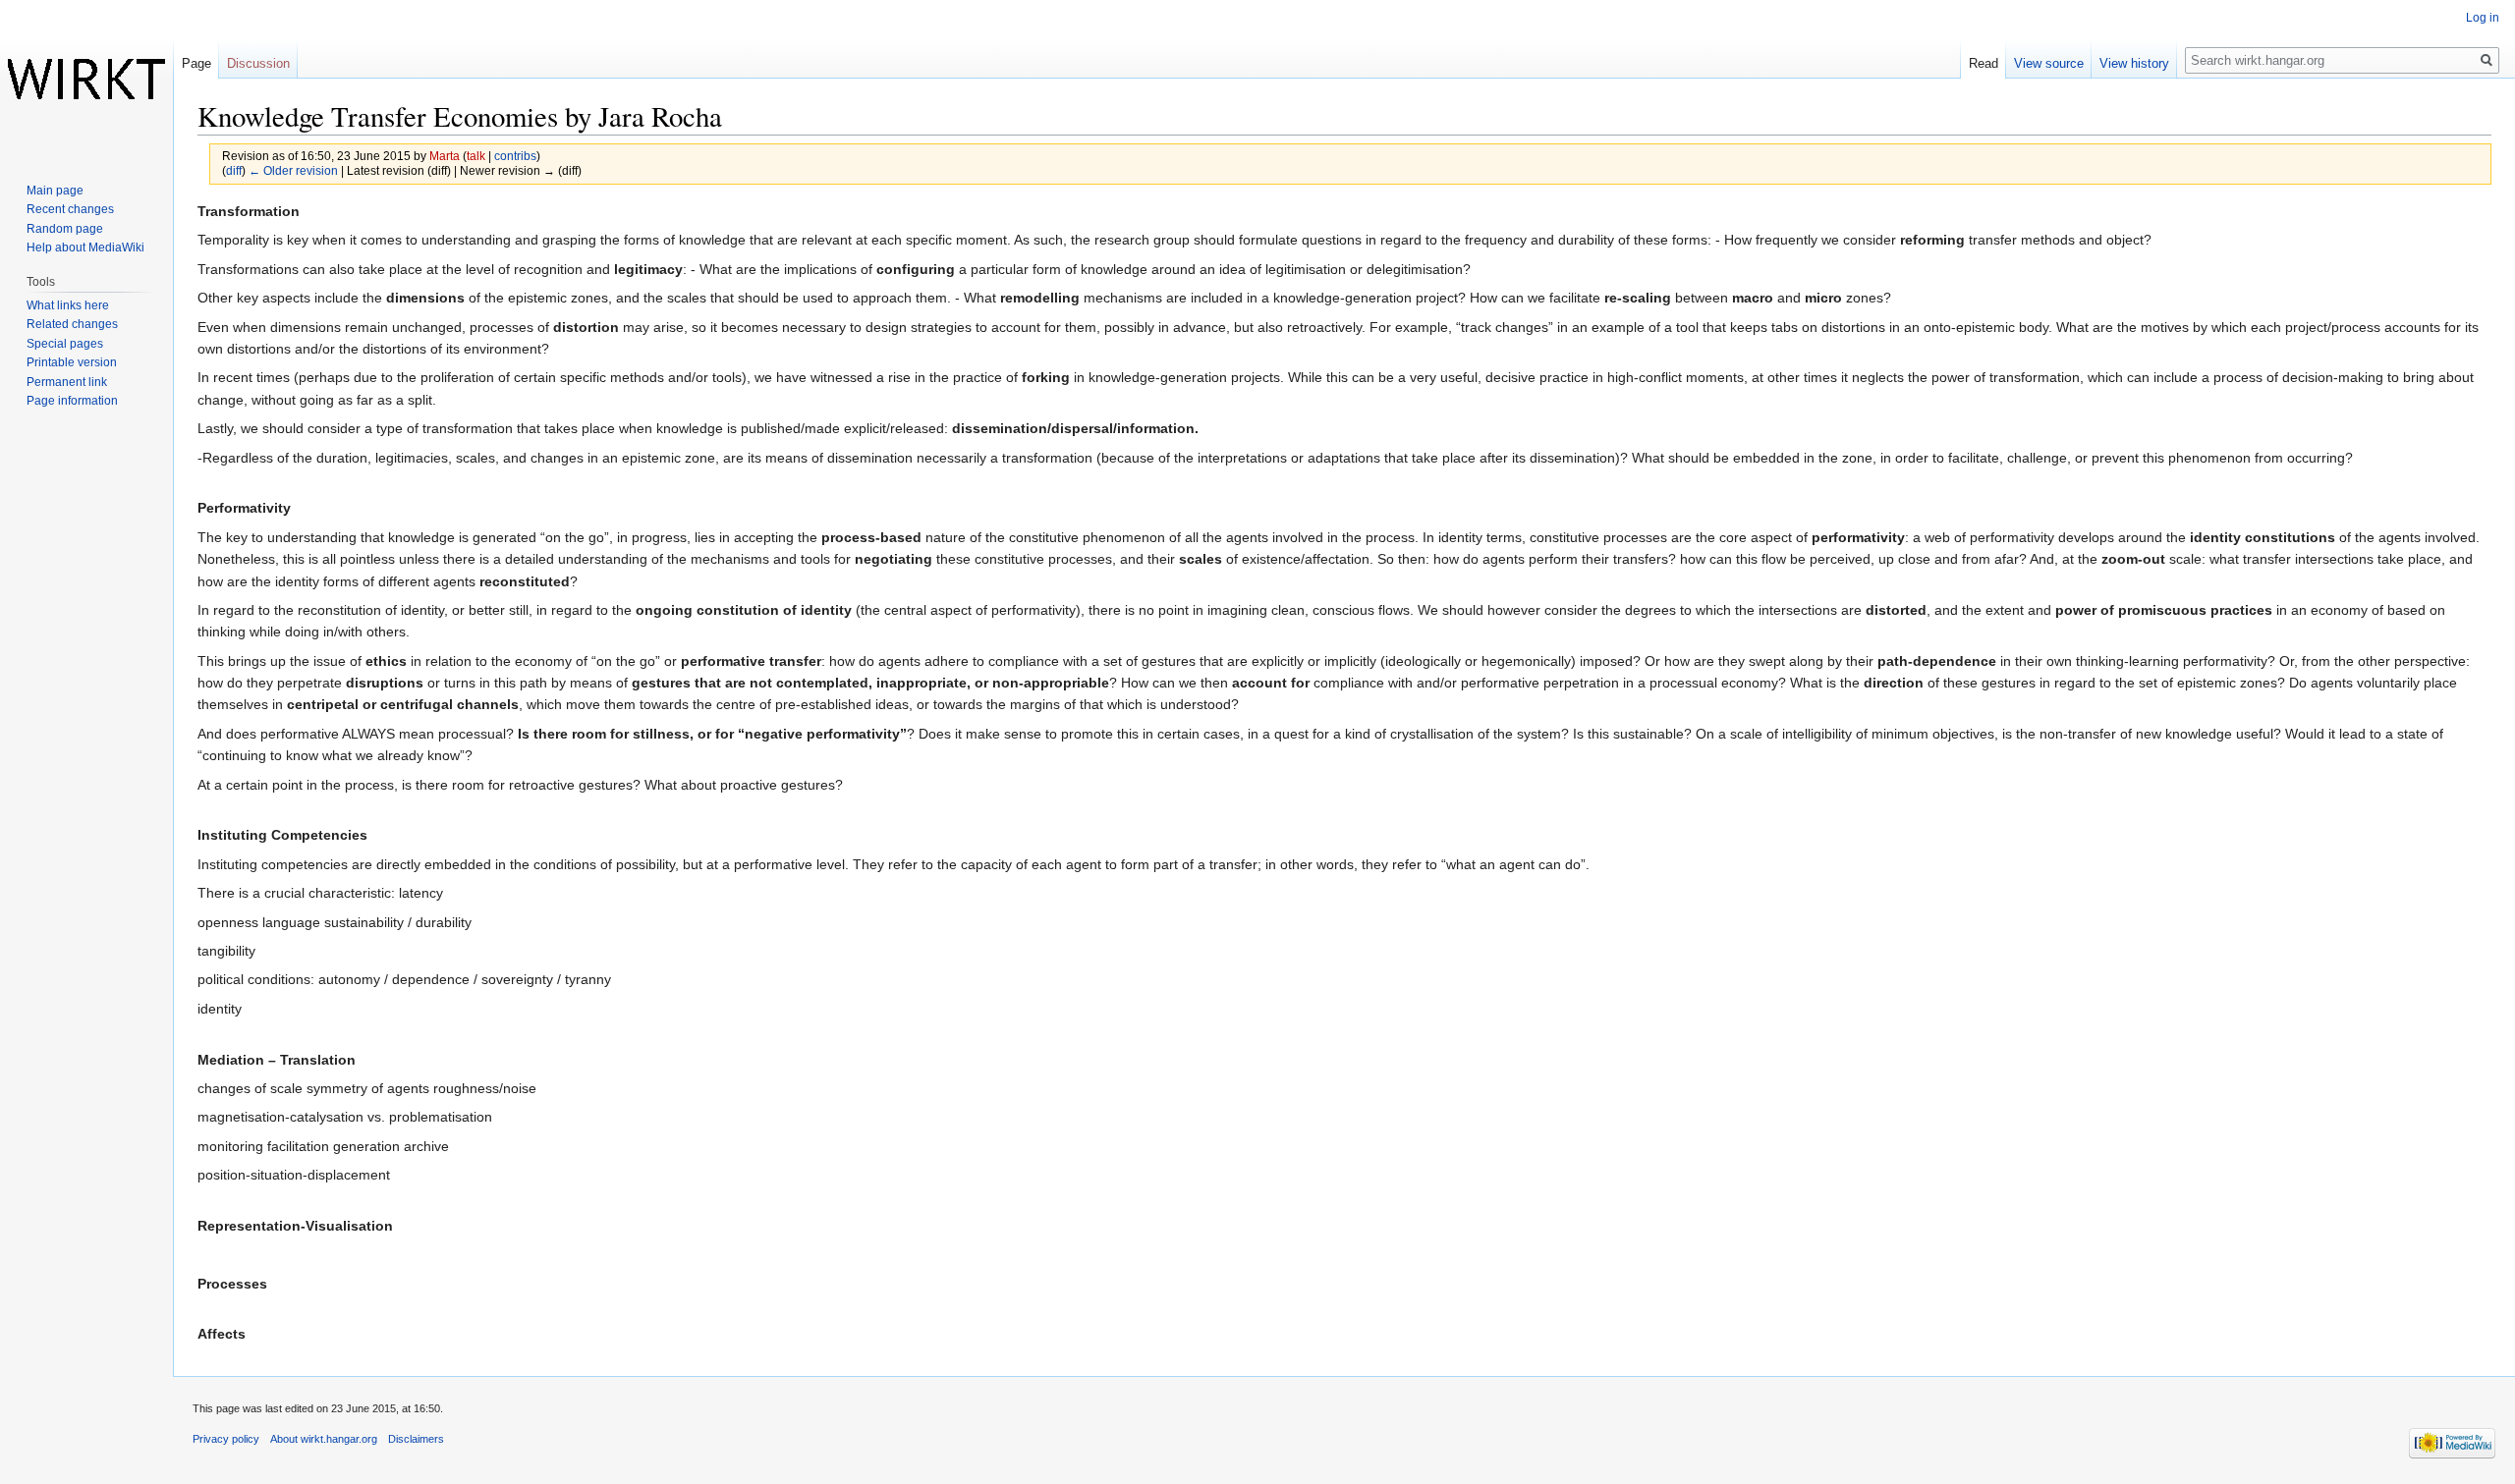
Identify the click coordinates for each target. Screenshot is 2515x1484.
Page (196, 63)
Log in (2483, 18)
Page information (72, 401)
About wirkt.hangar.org (324, 1439)
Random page (65, 229)
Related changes (72, 324)
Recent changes (70, 209)
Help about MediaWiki (85, 247)
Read (1984, 63)
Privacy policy (226, 1439)
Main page (55, 191)
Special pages (65, 344)
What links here (68, 305)
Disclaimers (416, 1439)
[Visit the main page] (86, 79)
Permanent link (67, 382)
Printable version (72, 362)
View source (2049, 63)
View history (2134, 63)
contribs (515, 156)
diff (234, 170)
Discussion (258, 63)
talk (476, 156)
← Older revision (293, 170)
